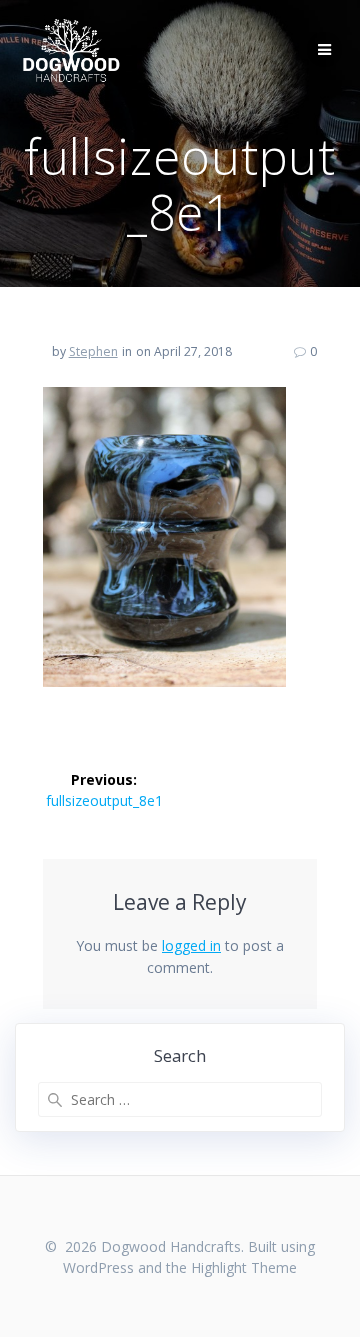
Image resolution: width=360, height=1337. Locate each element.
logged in (191, 945)
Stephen (93, 351)
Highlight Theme (244, 1267)
